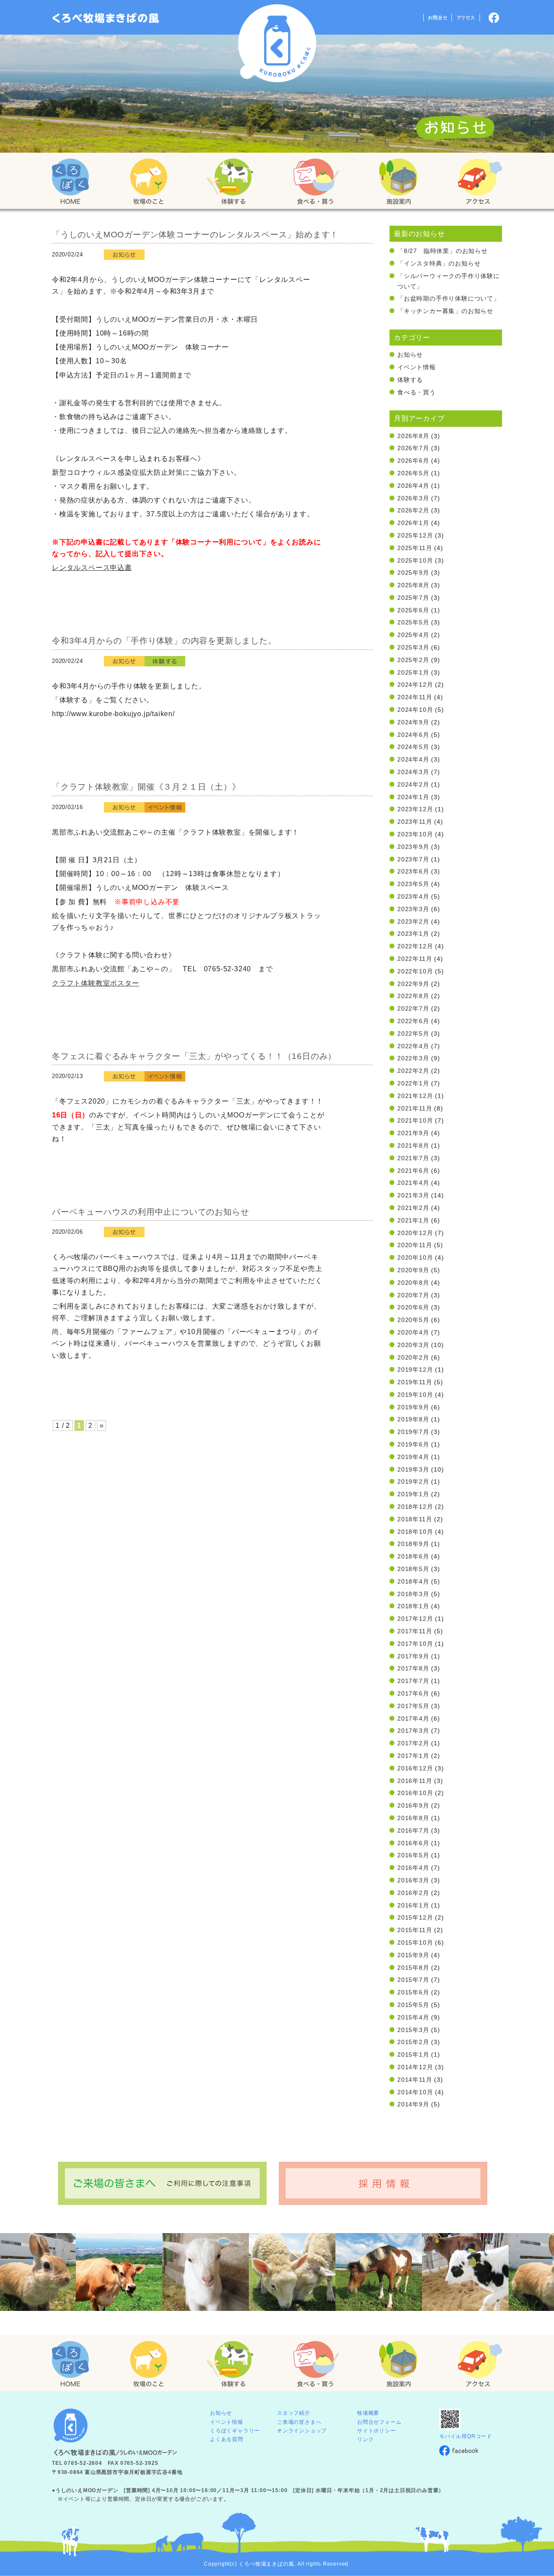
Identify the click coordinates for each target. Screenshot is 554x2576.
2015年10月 (415, 1942)
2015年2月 (413, 2042)
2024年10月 (415, 710)
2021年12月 (415, 1096)
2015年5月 (413, 2005)
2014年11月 (415, 2080)
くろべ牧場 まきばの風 (277, 43)
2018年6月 (413, 1556)
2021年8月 (413, 1146)
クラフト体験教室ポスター (96, 983)
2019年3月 (413, 1469)
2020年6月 (413, 1307)
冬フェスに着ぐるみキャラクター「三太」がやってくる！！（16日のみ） (194, 1056)
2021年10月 (415, 1120)
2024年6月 (413, 735)
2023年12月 (415, 809)
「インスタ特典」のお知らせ (439, 263)
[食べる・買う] (316, 182)
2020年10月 (415, 1258)
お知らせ (410, 355)
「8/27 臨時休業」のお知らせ (443, 251)
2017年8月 (413, 1668)
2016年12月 (415, 1768)
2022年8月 (413, 996)
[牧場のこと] (149, 182)
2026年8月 (413, 436)
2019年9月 (413, 1407)
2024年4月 (413, 759)
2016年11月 (415, 1781)
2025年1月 (413, 672)
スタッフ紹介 (294, 2413)
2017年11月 (415, 1631)
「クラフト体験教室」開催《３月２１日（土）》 (146, 787)
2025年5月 (413, 622)
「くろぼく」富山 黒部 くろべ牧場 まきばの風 (106, 18)
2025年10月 (415, 560)
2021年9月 (413, 1133)
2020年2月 (413, 1357)
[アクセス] (480, 182)
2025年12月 (415, 535)
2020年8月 (413, 1283)
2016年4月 (413, 1868)
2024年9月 (413, 722)
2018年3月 (413, 1594)
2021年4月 (413, 1183)
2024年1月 (413, 797)
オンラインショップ (302, 2431)
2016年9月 (413, 1805)
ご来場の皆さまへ (299, 2422)
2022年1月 (413, 1083)
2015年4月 (413, 2017)
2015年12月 (415, 1917)
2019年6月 (413, 1444)
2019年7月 (413, 1432)
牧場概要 (368, 2413)
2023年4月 (413, 896)
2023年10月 (415, 834)
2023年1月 (413, 934)
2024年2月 (413, 784)
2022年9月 (413, 984)
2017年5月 (413, 1706)
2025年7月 (413, 598)
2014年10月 (415, 2092)
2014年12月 (415, 2067)
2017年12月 (415, 1619)
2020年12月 (415, 1233)
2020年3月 (413, 1345)
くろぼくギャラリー (235, 2431)
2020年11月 (415, 1245)
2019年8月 (413, 1419)
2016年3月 (413, 1880)
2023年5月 (413, 884)
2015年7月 (413, 1980)
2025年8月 (413, 585)
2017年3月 (413, 1731)
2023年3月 (413, 909)
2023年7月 (413, 859)
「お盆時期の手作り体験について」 (449, 298)
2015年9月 (413, 1955)
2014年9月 (413, 2104)
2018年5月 (413, 1569)
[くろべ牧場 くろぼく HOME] (71, 182)
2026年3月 (413, 498)
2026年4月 (413, 486)
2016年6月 (413, 1843)
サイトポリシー (377, 2431)
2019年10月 (415, 1395)
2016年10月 (415, 1793)
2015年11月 (415, 1930)
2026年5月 (413, 473)
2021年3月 (413, 1195)
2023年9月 (413, 847)
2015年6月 (413, 1992)
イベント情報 (417, 367)
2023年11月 (415, 822)
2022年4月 (413, 1046)
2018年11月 (415, 1519)
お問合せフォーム (379, 2422)
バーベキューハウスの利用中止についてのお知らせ (150, 1212)
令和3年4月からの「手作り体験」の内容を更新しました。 (164, 641)
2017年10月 (415, 1644)
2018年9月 (413, 1544)
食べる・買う (417, 392)
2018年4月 (413, 1581)
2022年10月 (415, 971)
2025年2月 (413, 660)
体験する (410, 380)
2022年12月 (415, 946)
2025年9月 (413, 573)
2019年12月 (415, 1370)
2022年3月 (413, 1058)
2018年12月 (415, 1507)
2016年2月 (413, 1893)
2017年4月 (413, 1718)
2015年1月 (413, 2054)
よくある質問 (227, 2439)
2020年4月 (413, 1332)
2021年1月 (413, 1220)
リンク (365, 2439)
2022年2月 (413, 1071)
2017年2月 (413, 1743)
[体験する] (230, 182)
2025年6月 (413, 610)
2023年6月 (413, 871)
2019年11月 (415, 1382)
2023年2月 (413, 922)
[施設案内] (398, 182)
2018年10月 (415, 1532)
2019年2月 (413, 1482)
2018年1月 (413, 1606)
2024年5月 (413, 747)
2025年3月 (413, 647)
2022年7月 (413, 1008)
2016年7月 (413, 1830)
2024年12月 (415, 685)
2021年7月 (413, 1158)
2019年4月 (413, 1457)
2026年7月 (413, 448)
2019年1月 (413, 1494)
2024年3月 (413, 772)
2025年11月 (415, 548)
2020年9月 (413, 1270)
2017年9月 (413, 1656)
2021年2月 (413, 1208)
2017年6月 (413, 1693)
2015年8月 (413, 1968)
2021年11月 (415, 1108)
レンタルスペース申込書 (92, 568)
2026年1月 (413, 523)
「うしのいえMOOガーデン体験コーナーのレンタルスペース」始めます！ (195, 235)
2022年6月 (413, 1021)
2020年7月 (413, 1295)
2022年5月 (413, 1034)
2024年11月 (415, 697)
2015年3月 (413, 2030)
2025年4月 (413, 635)
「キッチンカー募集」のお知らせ (445, 311)
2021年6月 (413, 1171)
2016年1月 (413, 1905)
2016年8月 (413, 1818)
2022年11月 (415, 959)
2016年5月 (413, 1855)
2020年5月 (413, 1320)
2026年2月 (413, 510)
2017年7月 (413, 1681)
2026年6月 (413, 461)
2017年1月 (413, 1756)
